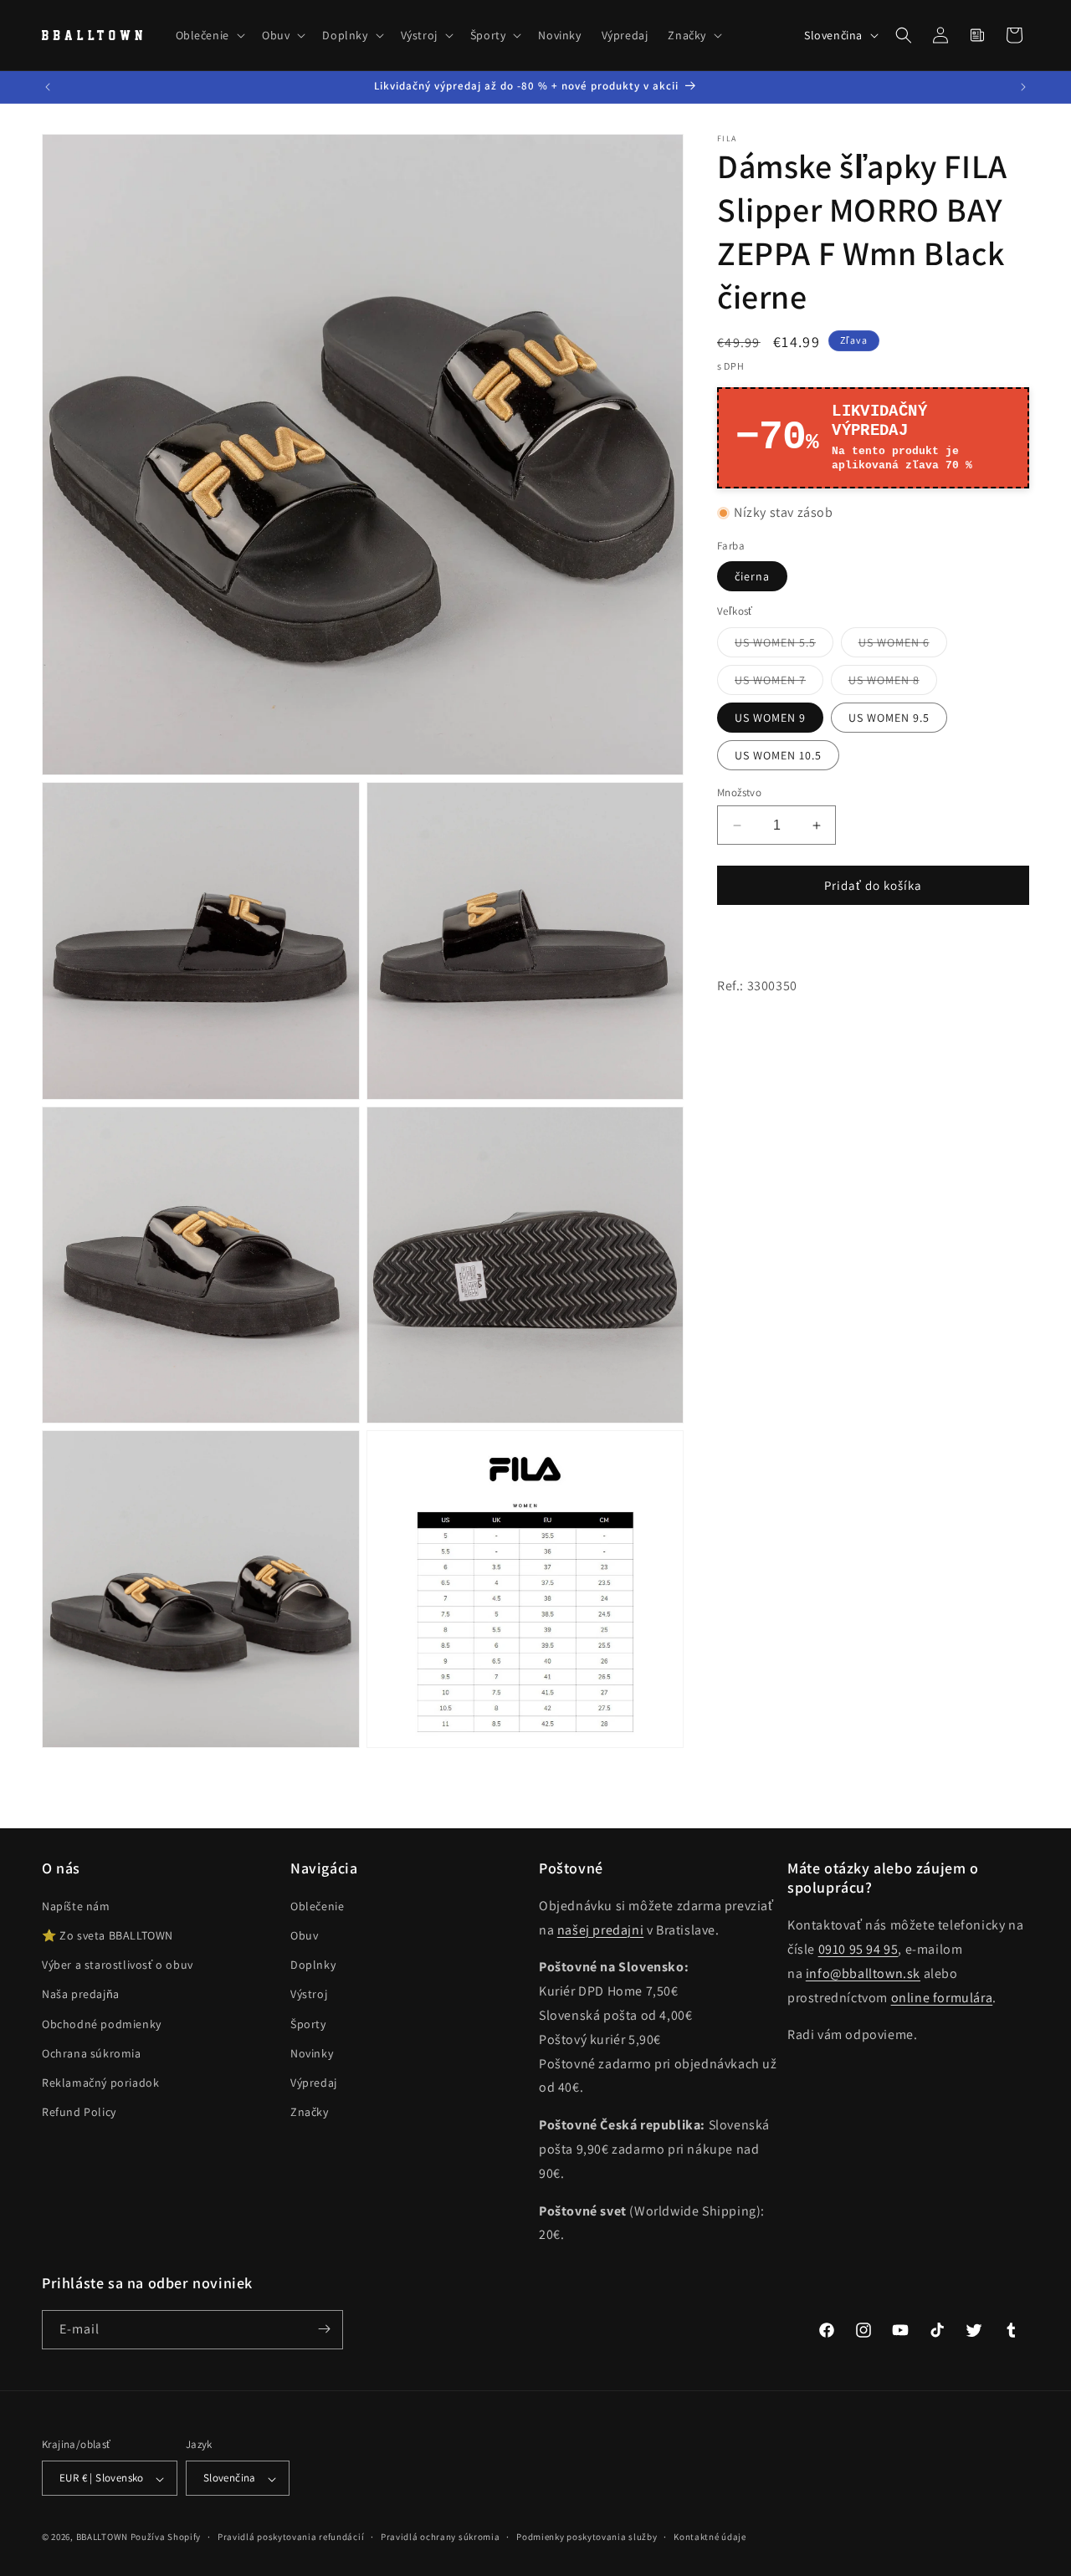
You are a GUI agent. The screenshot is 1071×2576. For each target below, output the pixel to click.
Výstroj (309, 1995)
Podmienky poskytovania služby (587, 2537)
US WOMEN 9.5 (889, 718)
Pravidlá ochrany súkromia (441, 2537)
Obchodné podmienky (102, 2024)
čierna (752, 576)
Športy (308, 2024)
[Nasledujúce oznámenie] (1023, 87)
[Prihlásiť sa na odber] (324, 2329)
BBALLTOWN (102, 2538)
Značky (310, 2113)
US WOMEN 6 (903, 646)
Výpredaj (314, 2083)
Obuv (304, 1936)
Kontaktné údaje (710, 2537)
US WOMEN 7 (779, 683)
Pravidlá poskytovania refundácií (291, 2537)
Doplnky (313, 1965)
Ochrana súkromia (92, 2053)
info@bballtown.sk (863, 1973)
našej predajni (600, 1930)
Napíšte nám (76, 1906)
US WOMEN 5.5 (784, 646)
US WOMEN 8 (893, 683)
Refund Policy (79, 2113)
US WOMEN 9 (770, 718)
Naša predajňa (81, 1995)
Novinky (312, 2053)
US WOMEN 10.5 (778, 755)
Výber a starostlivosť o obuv (118, 1965)
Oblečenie (317, 1906)
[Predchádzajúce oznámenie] (48, 87)
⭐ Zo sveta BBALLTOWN (108, 1936)
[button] (209, 35)
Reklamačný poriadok (100, 2083)
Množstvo (739, 792)
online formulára (942, 1998)
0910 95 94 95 (858, 1950)
